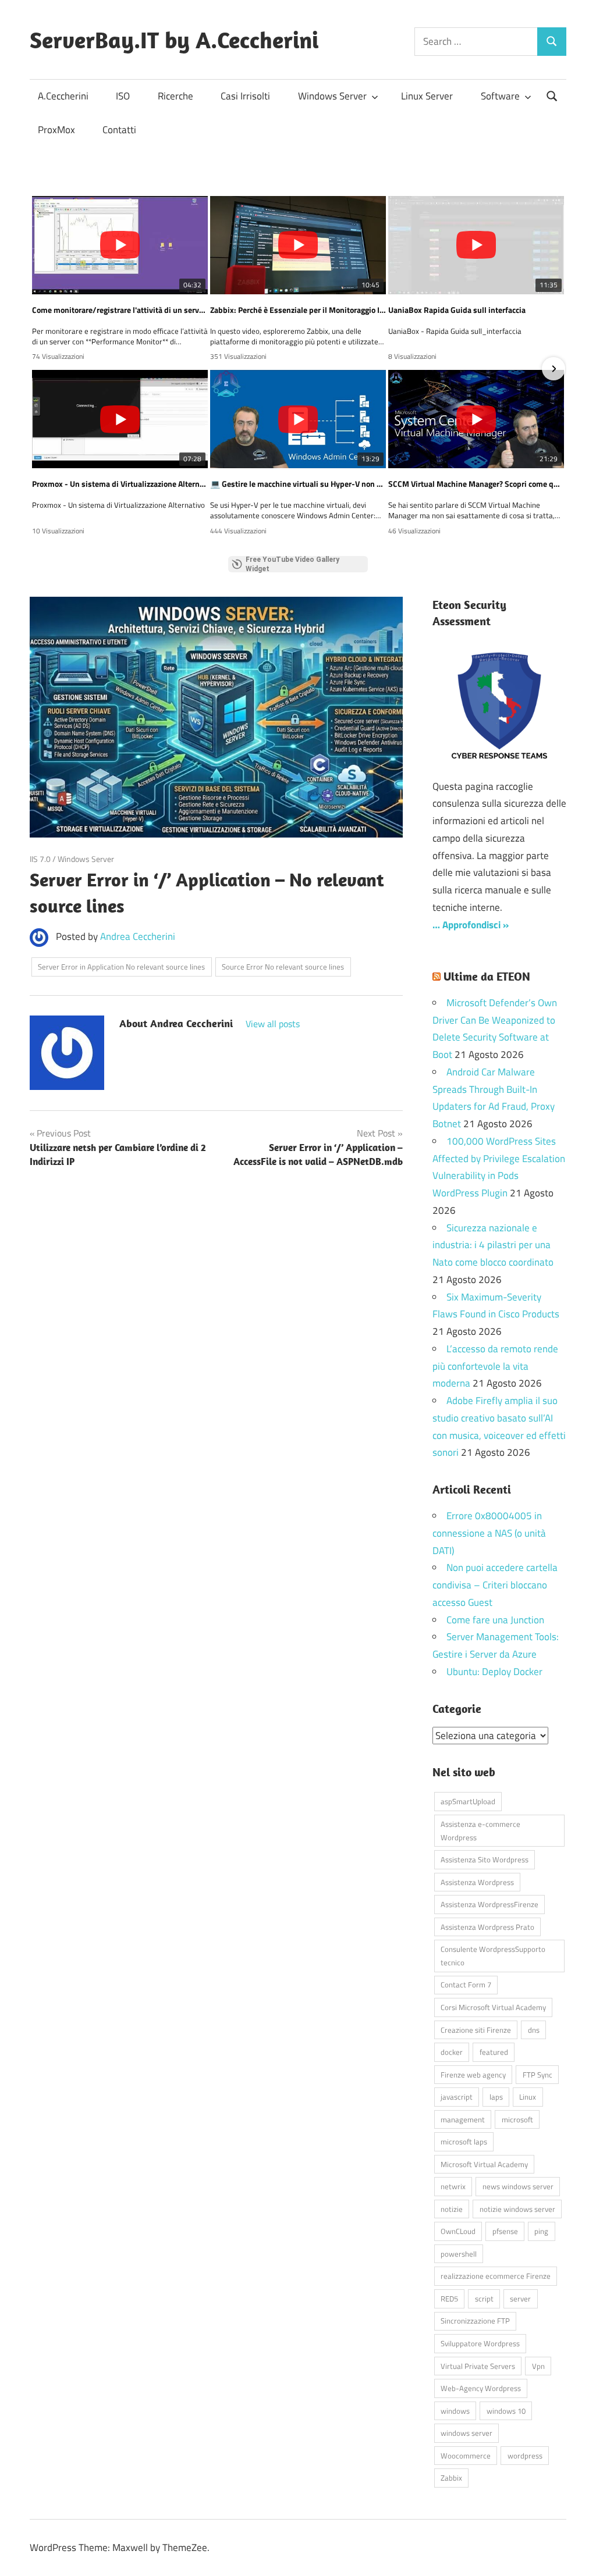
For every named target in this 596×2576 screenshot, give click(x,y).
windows (455, 2411)
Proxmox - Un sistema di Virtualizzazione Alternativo (120, 484)
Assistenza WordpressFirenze (489, 1904)
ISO (123, 96)
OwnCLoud (458, 2231)
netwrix (453, 2186)
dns (534, 2030)
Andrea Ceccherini (138, 936)
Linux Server (427, 96)
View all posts (273, 1024)
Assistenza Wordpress (477, 1882)
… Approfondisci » (471, 925)
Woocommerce (466, 2456)
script (484, 2299)
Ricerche (175, 96)
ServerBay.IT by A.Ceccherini (174, 40)
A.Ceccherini (63, 96)
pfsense (505, 2231)
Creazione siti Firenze (476, 2030)
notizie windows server (517, 2209)
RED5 (449, 2299)
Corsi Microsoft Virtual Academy (493, 2007)
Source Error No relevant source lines (283, 967)
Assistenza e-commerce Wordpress (480, 1831)
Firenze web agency (473, 2075)
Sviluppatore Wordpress (480, 2343)
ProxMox (56, 130)
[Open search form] (552, 95)
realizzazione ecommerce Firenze (496, 2276)
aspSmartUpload (468, 1801)
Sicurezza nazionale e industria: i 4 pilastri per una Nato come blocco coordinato (493, 1245)
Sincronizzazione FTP (475, 2321)
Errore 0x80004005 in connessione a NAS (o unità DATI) (489, 1533)
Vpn (538, 2366)
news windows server (518, 2186)
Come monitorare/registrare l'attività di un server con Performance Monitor (120, 310)
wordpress (525, 2456)
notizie (452, 2209)
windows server (466, 2433)
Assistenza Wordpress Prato (487, 1927)
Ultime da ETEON (487, 976)
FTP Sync (538, 2075)
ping (541, 2231)
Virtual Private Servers (478, 2366)
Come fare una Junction (495, 1620)
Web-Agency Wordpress (481, 2388)
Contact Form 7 (466, 1984)
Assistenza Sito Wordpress (485, 1859)
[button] (42, 369)
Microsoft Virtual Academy (484, 2164)
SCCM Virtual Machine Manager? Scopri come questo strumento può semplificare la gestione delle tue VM (476, 484)
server (520, 2299)
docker (452, 2052)
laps (496, 2097)
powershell (459, 2254)
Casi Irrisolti (245, 96)
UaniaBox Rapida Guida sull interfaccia (457, 310)
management (463, 2119)
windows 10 (506, 2411)
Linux (528, 2097)
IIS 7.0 (40, 859)
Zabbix (451, 2478)
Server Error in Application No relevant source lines (121, 967)
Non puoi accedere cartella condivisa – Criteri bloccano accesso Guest (495, 1585)
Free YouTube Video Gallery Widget (292, 564)
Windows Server (332, 96)
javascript (457, 2097)
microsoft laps (464, 2142)
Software (500, 96)
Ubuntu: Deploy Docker (494, 1672)
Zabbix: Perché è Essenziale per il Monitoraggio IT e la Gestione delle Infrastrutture (298, 310)
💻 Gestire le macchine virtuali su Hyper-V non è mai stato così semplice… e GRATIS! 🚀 (298, 484)
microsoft (517, 2119)
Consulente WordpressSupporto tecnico (493, 1956)
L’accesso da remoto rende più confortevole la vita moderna (495, 1366)
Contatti (119, 130)
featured (494, 2052)
